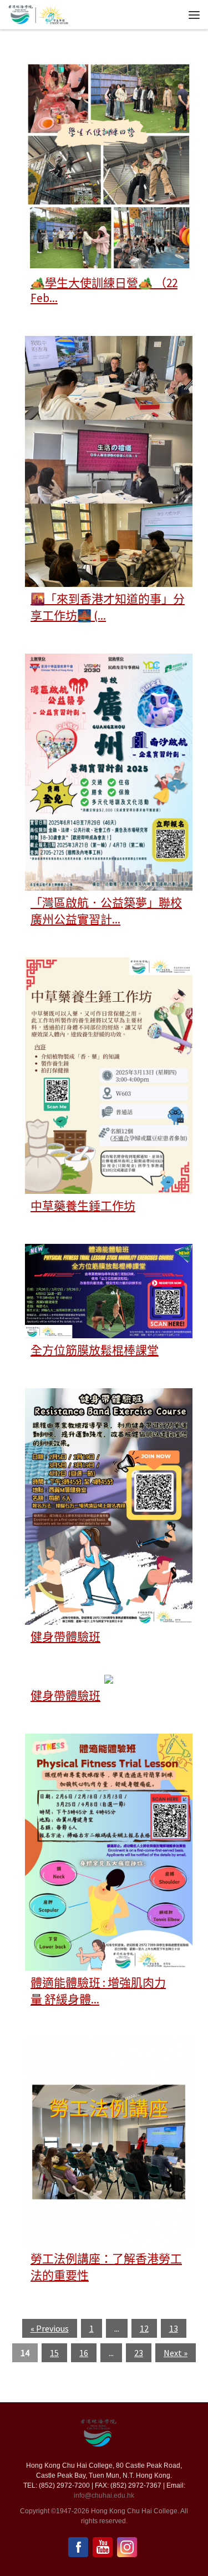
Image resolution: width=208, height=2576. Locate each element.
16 (84, 2353)
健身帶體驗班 (65, 1637)
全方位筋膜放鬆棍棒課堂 (95, 1350)
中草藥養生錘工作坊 (83, 1206)
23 (139, 2353)
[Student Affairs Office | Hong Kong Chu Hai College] (52, 13)
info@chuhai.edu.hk (104, 2495)
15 (54, 2353)
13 (174, 2328)
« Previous (50, 2328)
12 (144, 2328)
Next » (176, 2353)
